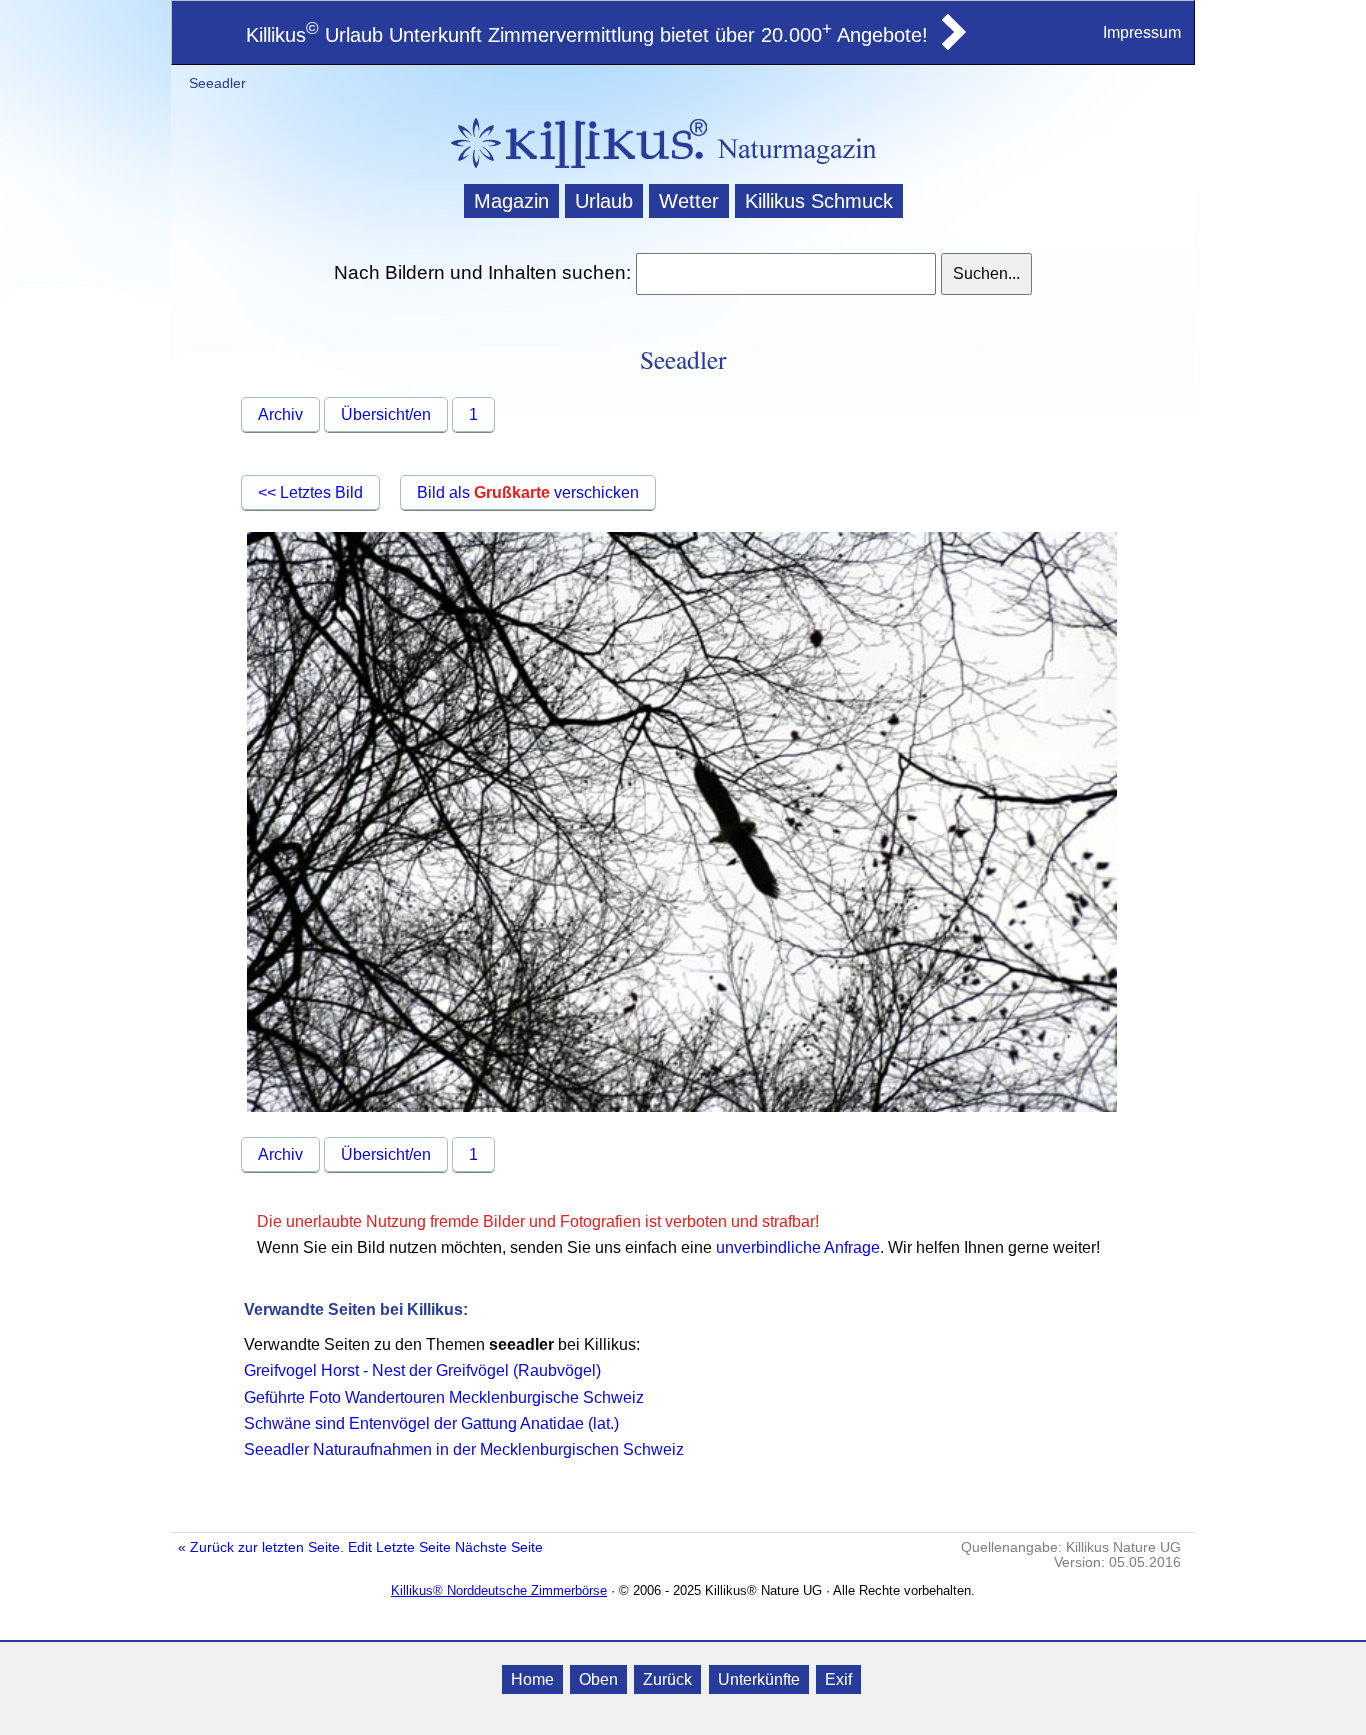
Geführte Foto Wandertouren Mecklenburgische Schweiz (444, 1397)
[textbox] (785, 274)
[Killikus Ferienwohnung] (952, 44)
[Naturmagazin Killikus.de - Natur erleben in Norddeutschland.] (573, 170)
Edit (360, 1547)
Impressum (1142, 32)
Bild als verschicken (528, 492)
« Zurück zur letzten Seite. (261, 1547)
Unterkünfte (759, 1679)
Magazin (511, 201)
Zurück (667, 1679)
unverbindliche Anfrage (798, 1247)
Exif (838, 1679)
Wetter (689, 201)
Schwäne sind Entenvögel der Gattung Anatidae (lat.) (431, 1423)
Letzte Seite (413, 1547)
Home (532, 1679)
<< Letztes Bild (310, 492)
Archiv (280, 414)
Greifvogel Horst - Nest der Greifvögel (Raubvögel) (422, 1370)
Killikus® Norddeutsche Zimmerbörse (499, 1590)
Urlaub (604, 201)
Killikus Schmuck (819, 201)
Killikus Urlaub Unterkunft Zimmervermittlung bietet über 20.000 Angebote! (587, 35)
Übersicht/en (386, 414)
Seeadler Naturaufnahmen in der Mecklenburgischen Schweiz (464, 1449)
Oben (598, 1679)
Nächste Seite (499, 1547)
